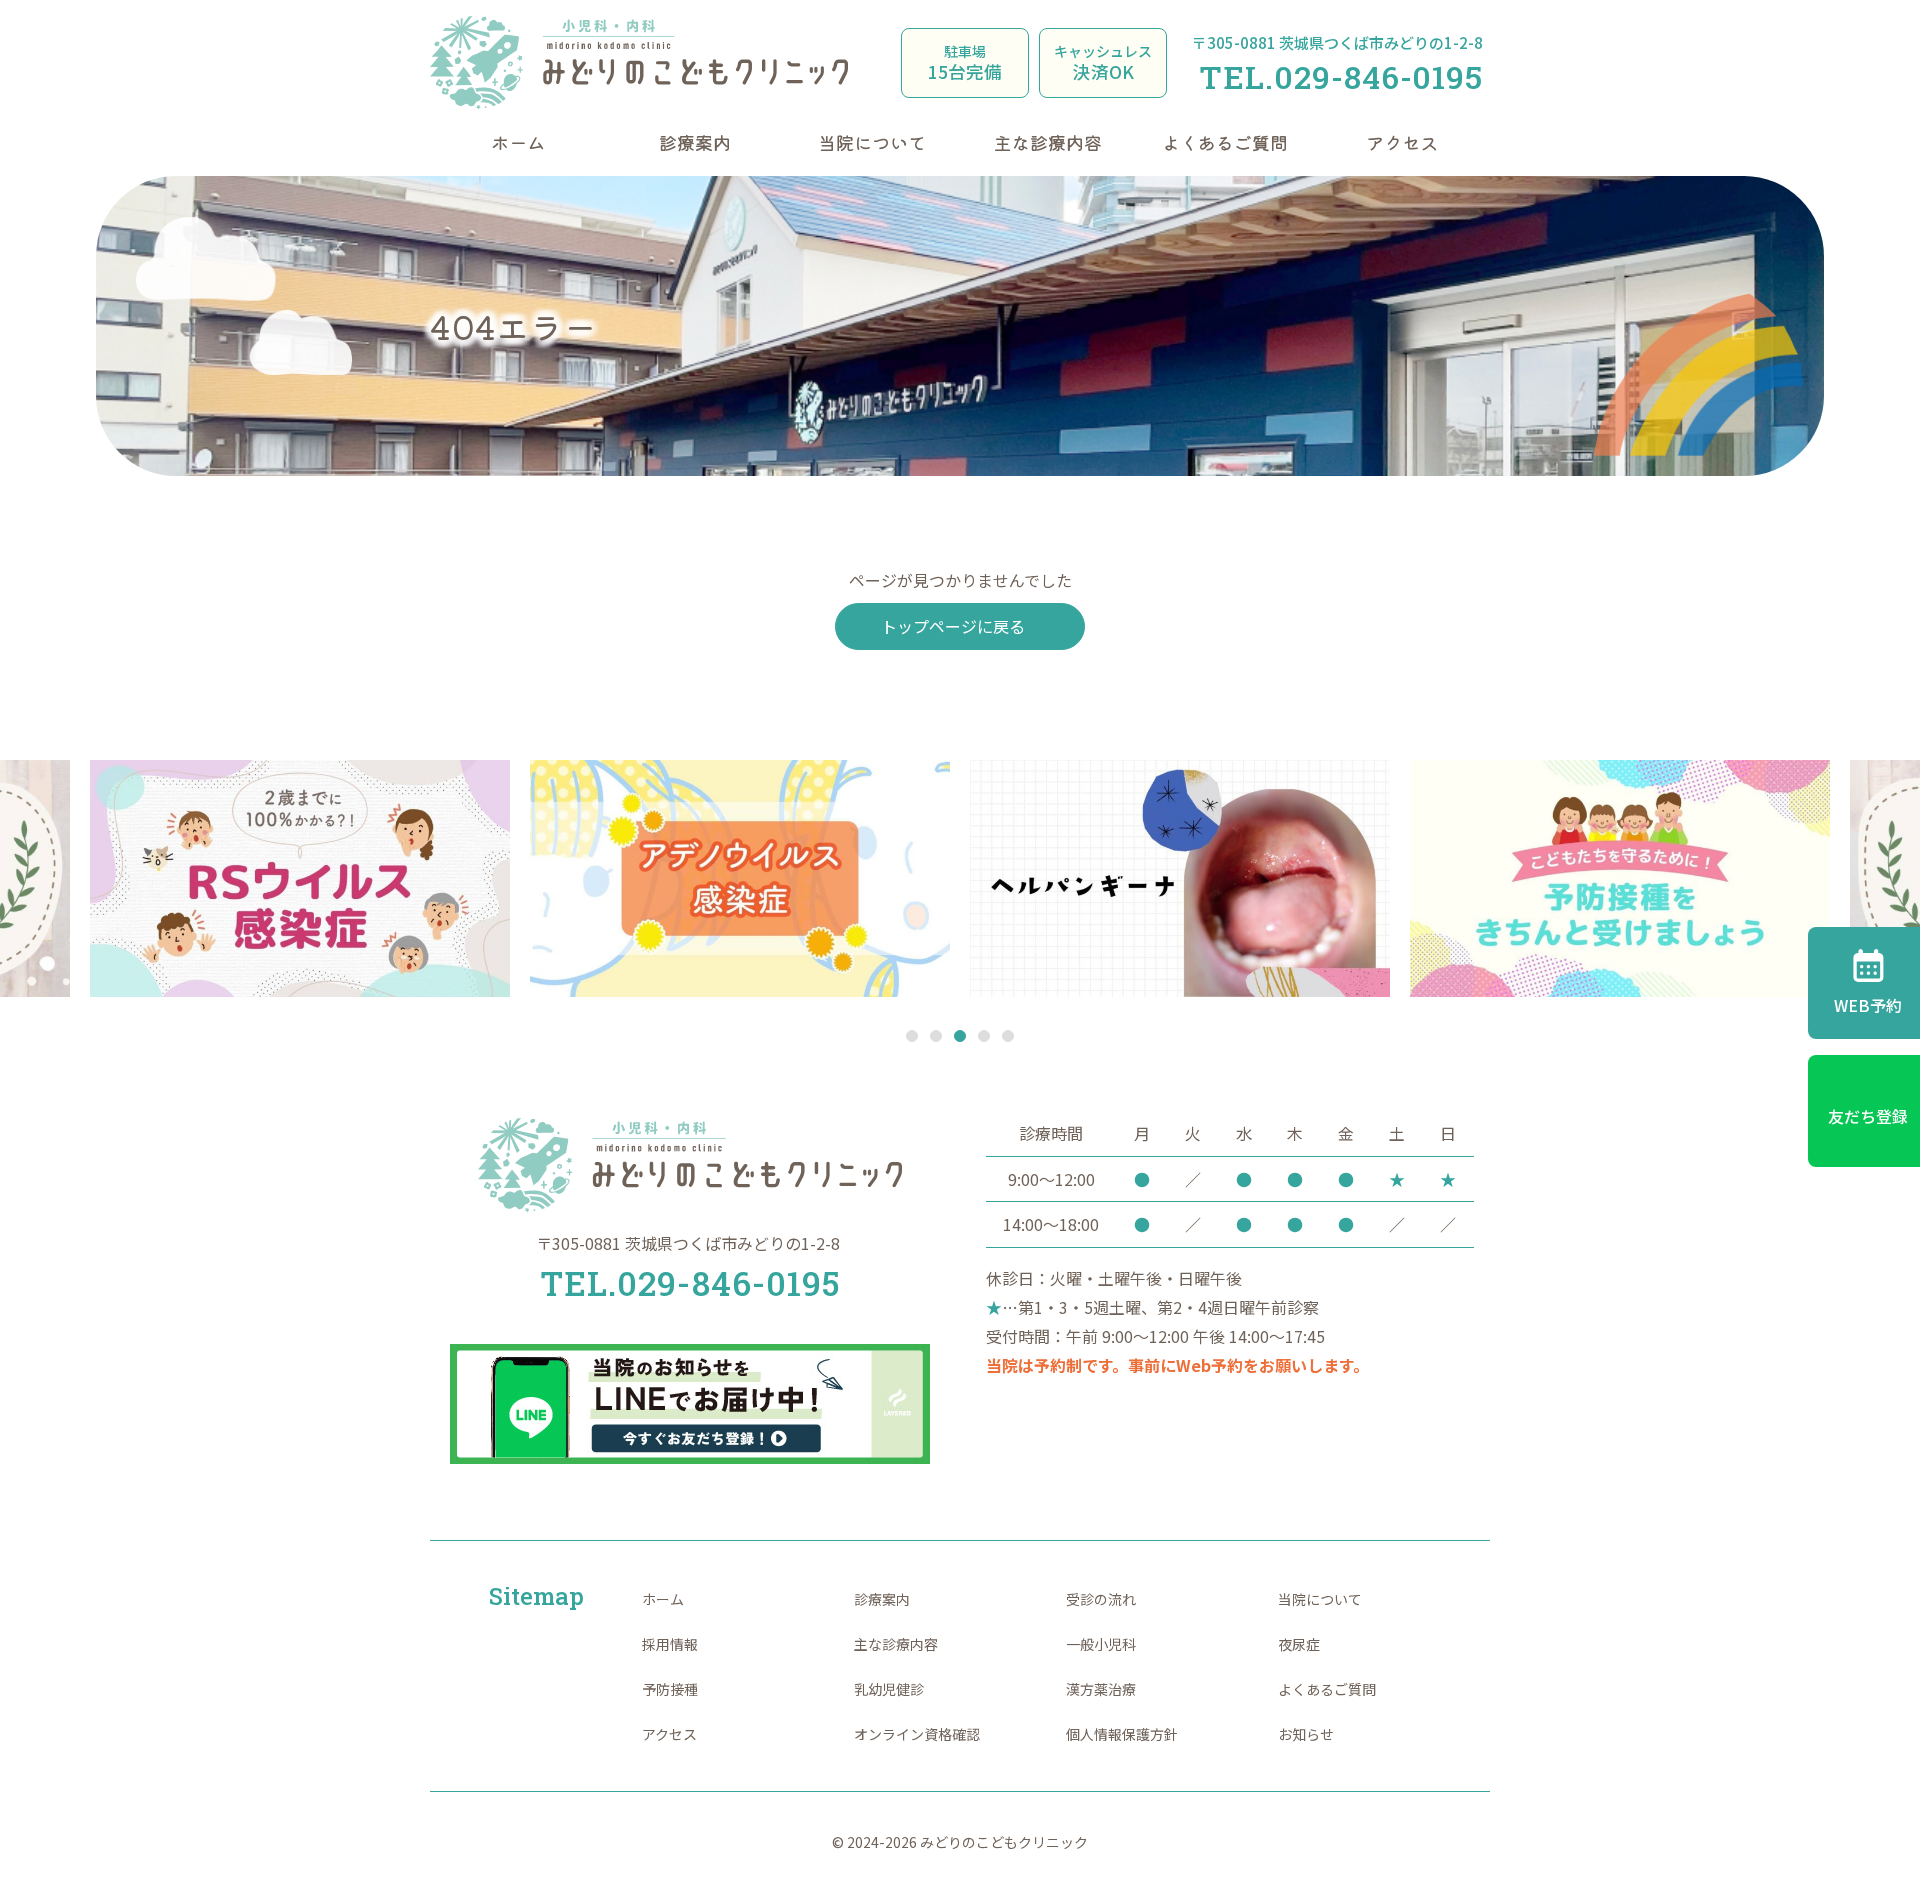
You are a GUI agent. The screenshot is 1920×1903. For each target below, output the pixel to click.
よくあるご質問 (1225, 142)
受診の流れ (1101, 1599)
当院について (872, 142)
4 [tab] (984, 1037)
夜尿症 (1299, 1644)
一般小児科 (1101, 1644)
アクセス (1402, 142)
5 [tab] (1008, 1037)
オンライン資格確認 (917, 1734)
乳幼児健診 (889, 1689)
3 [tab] (960, 1037)
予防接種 (670, 1689)
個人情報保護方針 (1122, 1734)
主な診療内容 (1048, 142)
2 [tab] (936, 1037)
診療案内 (695, 142)
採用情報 (670, 1644)
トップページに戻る (953, 626)
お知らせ (1306, 1734)
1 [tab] (912, 1037)
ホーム (518, 142)
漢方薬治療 (1101, 1689)
